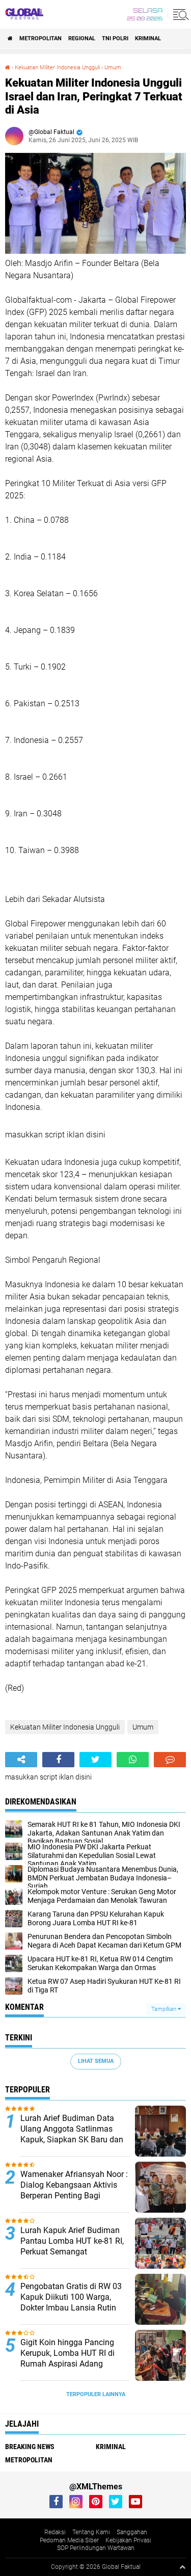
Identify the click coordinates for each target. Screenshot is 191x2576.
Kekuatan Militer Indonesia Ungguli (57, 68)
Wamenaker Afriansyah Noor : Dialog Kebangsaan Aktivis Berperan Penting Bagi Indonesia (74, 2190)
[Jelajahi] (179, 14)
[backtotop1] (182, 2567)
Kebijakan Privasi (128, 2540)
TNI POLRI (115, 38)
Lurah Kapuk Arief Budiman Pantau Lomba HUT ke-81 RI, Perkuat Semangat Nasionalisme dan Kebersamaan (72, 2251)
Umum (113, 68)
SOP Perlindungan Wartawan (96, 2548)
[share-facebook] (58, 1760)
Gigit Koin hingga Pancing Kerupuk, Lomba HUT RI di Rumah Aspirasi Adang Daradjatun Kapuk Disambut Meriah (72, 2363)
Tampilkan (165, 2009)
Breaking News (30, 2447)
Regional (82, 38)
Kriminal (148, 38)
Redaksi (55, 2532)
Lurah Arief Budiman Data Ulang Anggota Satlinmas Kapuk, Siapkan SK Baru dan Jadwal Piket (72, 2134)
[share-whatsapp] (133, 1760)
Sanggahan (132, 2532)
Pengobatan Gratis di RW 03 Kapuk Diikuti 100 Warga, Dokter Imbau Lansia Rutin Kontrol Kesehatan (71, 2302)
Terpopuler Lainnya (96, 2394)
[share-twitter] (95, 1760)
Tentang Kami (91, 2532)
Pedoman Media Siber (69, 2540)
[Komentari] (170, 1760)
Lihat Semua (96, 2061)
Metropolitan (40, 38)
